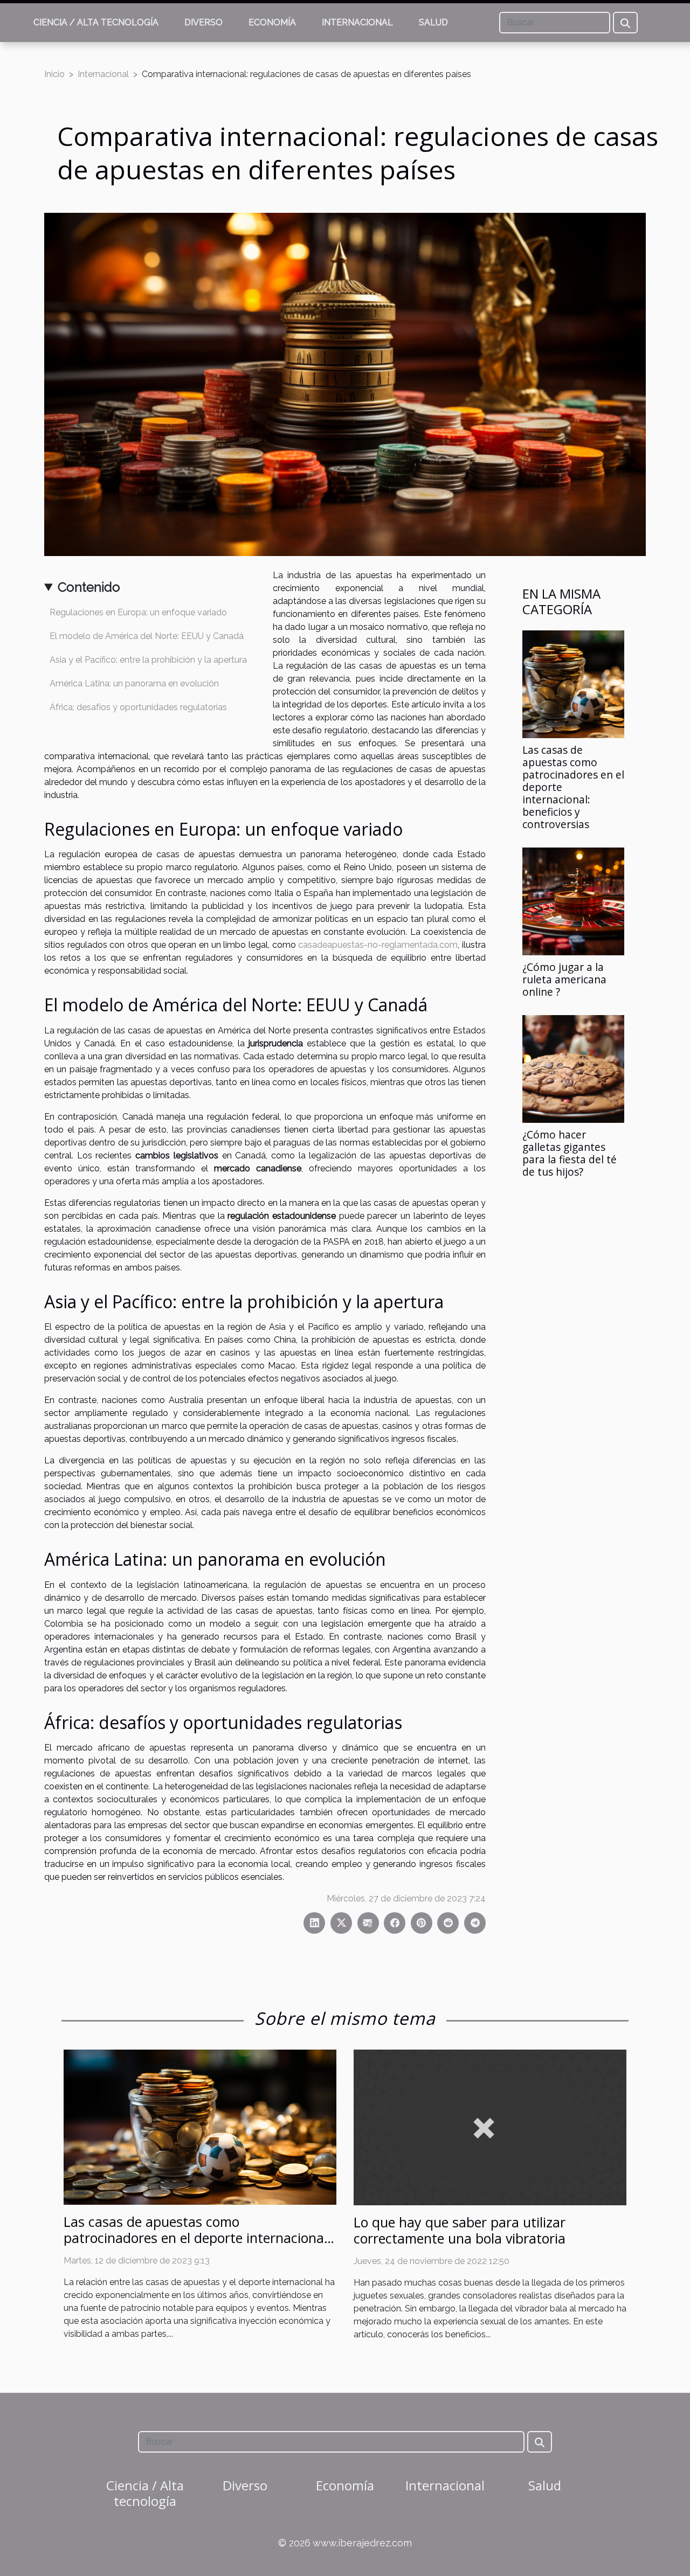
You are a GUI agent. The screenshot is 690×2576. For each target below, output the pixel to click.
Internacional (357, 22)
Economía (272, 22)
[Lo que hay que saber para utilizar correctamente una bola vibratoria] (490, 2126)
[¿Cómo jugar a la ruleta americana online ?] (573, 901)
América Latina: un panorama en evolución (134, 683)
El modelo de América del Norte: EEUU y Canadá (147, 636)
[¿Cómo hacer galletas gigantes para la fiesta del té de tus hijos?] (573, 1068)
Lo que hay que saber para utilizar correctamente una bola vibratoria (460, 2230)
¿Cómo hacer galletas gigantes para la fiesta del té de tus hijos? (570, 1153)
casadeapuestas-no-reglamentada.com (378, 945)
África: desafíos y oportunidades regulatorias (138, 707)
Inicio (54, 74)
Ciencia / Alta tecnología (96, 22)
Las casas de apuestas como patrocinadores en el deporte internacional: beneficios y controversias (197, 2238)
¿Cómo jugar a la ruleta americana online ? (564, 979)
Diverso (203, 22)
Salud (433, 22)
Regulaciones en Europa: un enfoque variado (138, 612)
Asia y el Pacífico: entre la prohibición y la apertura (148, 660)
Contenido (89, 587)
